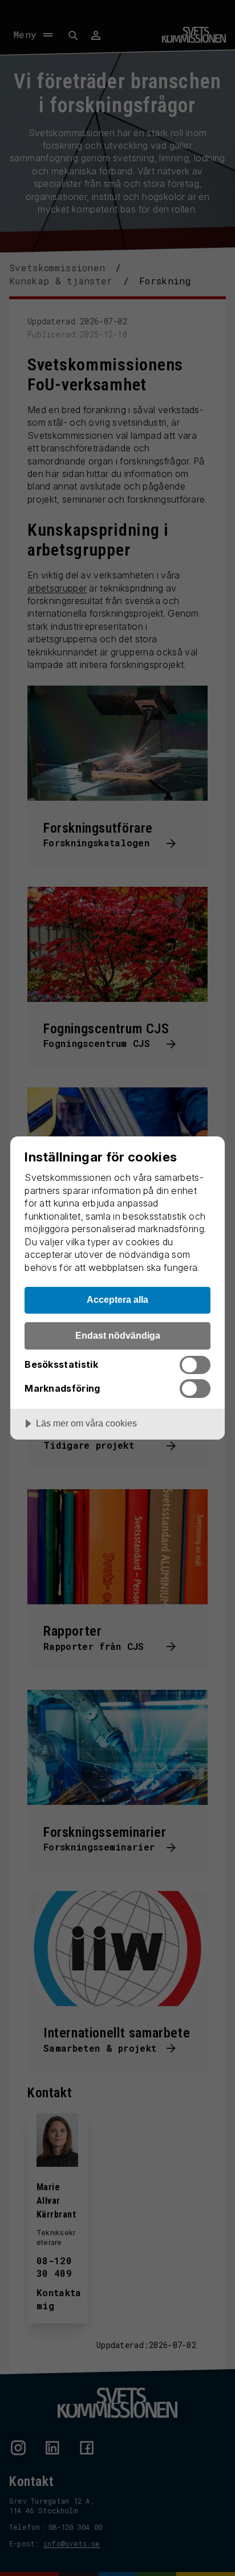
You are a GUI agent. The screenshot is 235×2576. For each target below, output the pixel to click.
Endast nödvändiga (118, 1335)
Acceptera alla (117, 1299)
